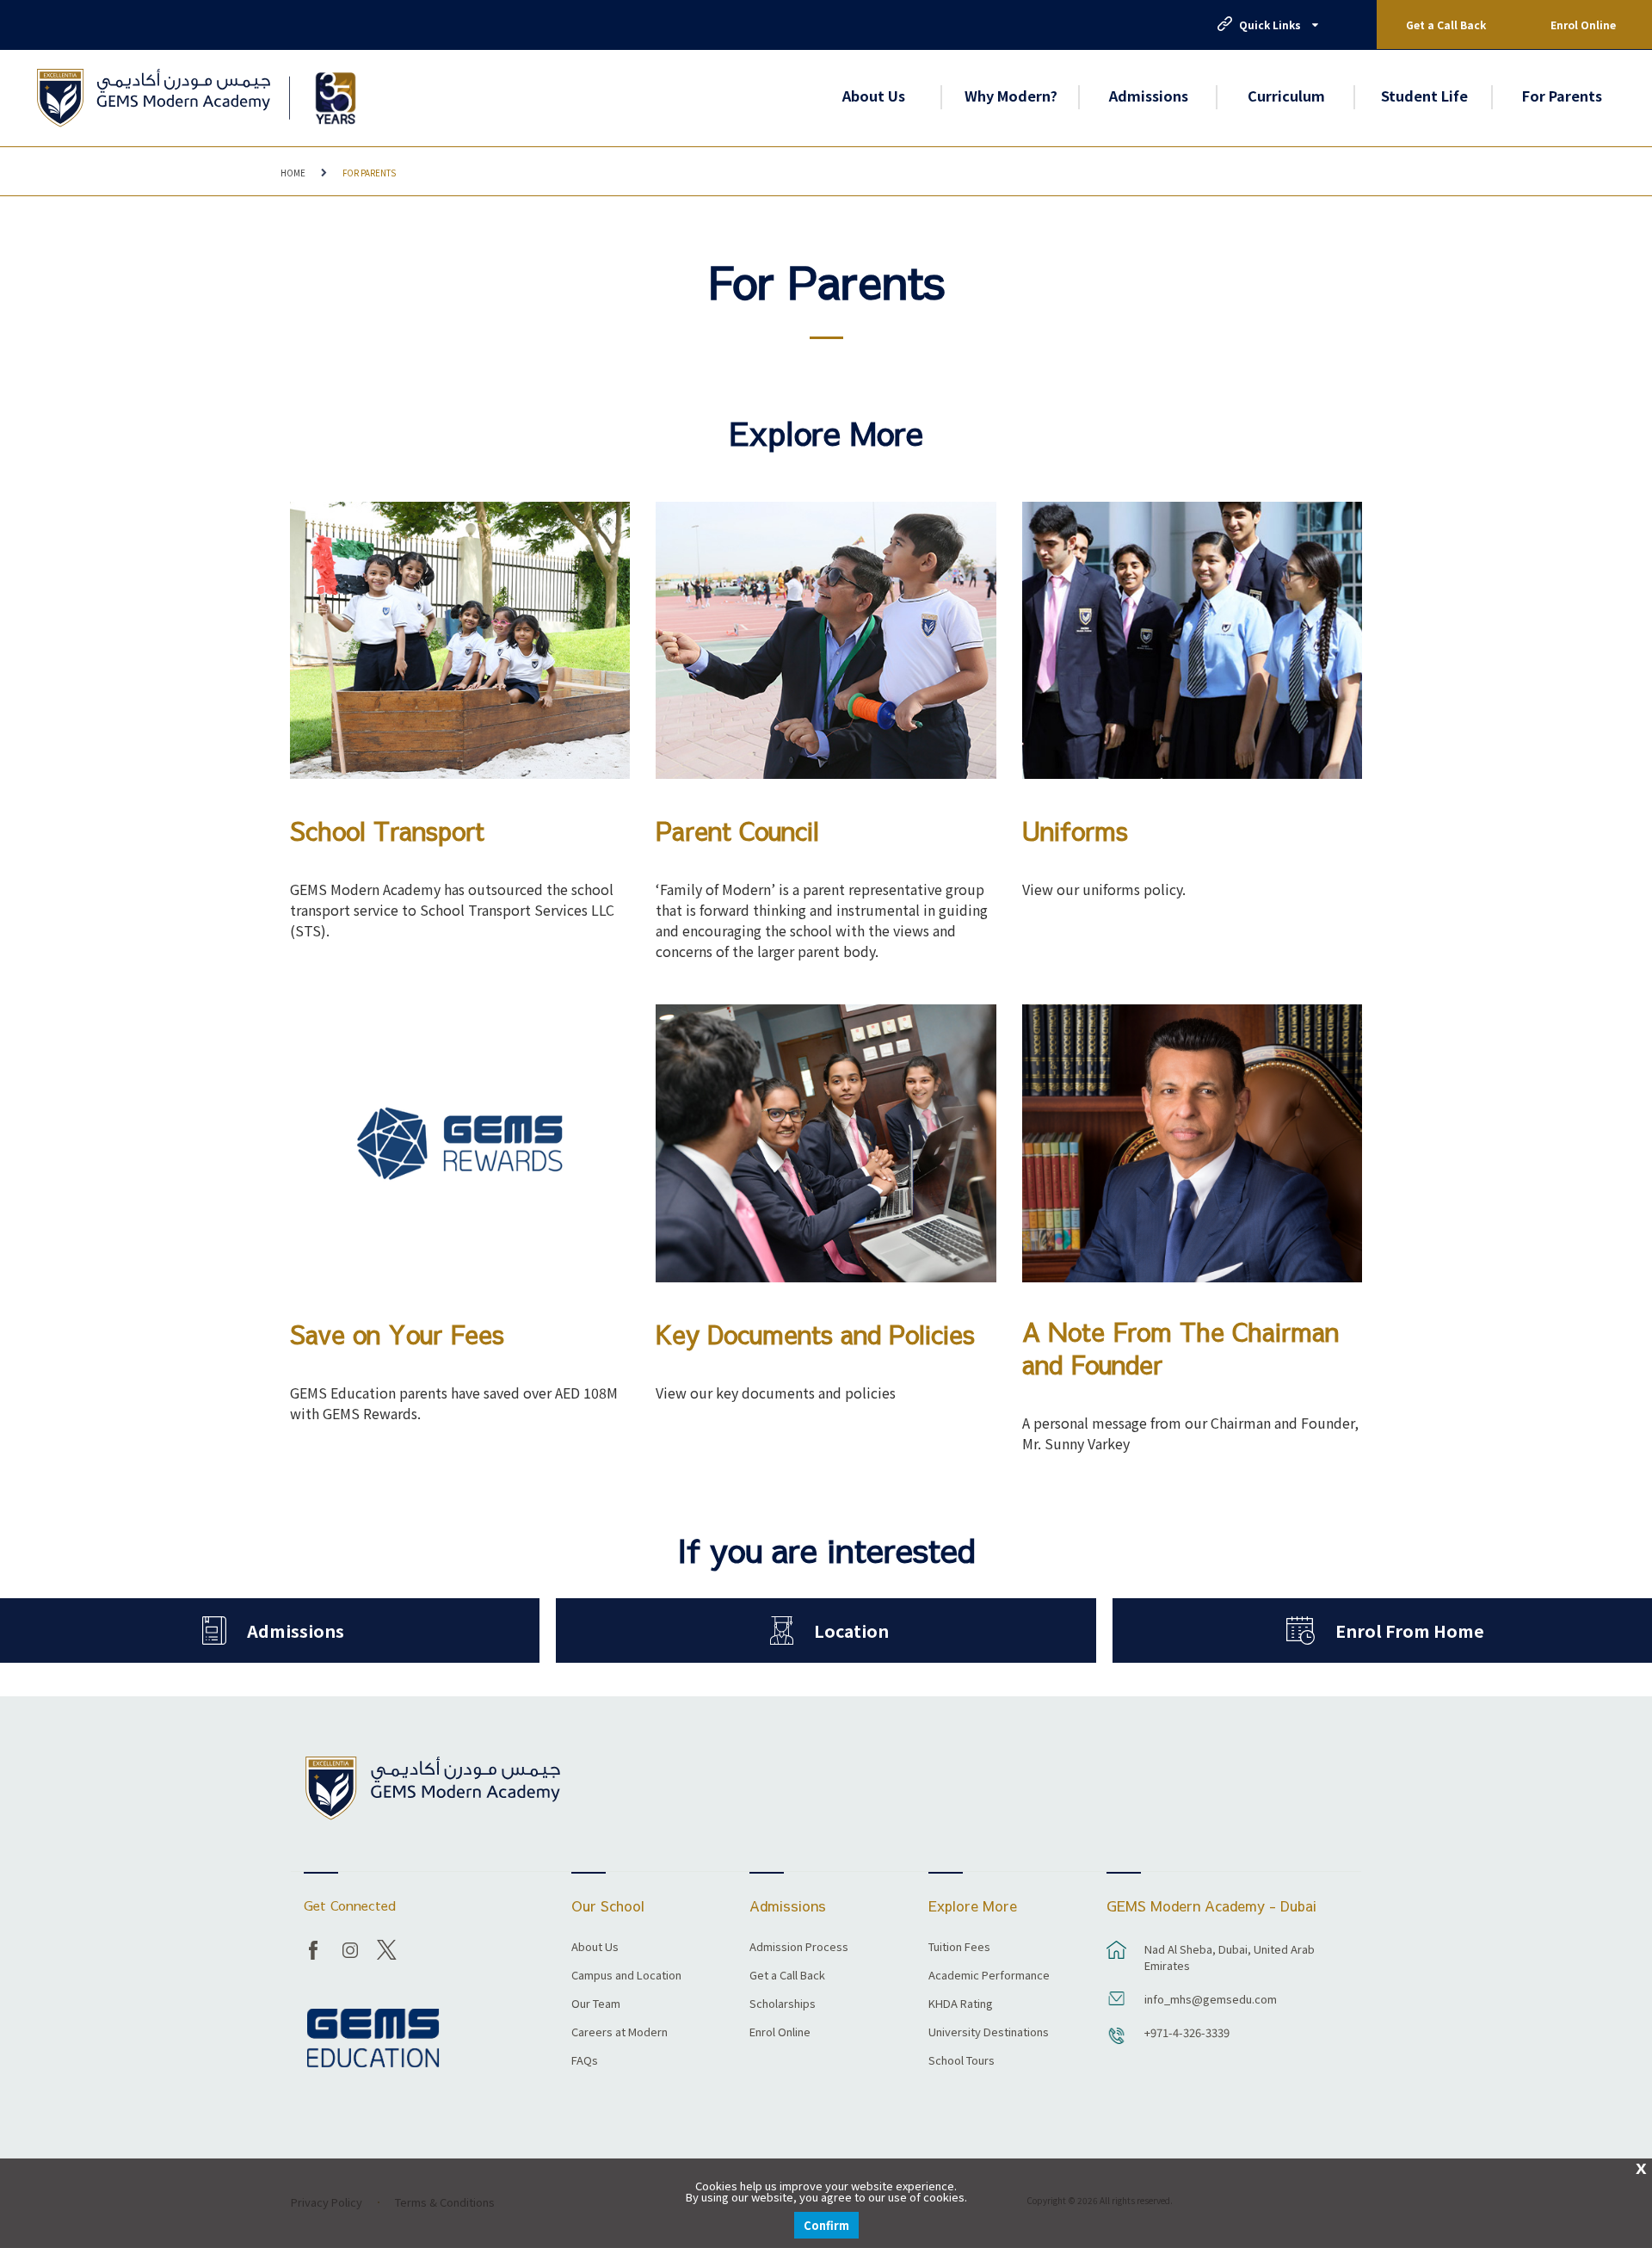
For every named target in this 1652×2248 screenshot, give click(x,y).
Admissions (1149, 96)
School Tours (962, 2061)
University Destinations (989, 2033)
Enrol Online (1583, 25)
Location (851, 1630)
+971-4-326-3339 (1187, 2032)
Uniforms (1075, 831)
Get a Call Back (1446, 25)
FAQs (585, 2061)
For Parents (1562, 96)
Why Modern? (1011, 96)
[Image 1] (335, 98)
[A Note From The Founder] (1192, 1143)
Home (293, 173)
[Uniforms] (1192, 641)
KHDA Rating (961, 2004)
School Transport (387, 831)
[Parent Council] (826, 641)
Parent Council (737, 831)
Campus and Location (626, 1976)
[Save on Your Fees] (460, 1143)
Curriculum (1286, 96)
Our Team (596, 2004)
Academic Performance (989, 1976)
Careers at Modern (619, 2033)
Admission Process (799, 1948)
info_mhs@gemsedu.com (1211, 1999)
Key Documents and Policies (815, 1335)
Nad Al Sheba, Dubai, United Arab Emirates (1230, 1957)
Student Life (1424, 96)
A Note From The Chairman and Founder (1180, 1349)
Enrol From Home (1410, 1630)
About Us (874, 96)
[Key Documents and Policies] (826, 1143)
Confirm (826, 2225)
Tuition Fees (959, 1948)
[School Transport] (460, 641)
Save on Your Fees (397, 1335)
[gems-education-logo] (373, 2038)
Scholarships (783, 2004)
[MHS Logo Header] (154, 98)
